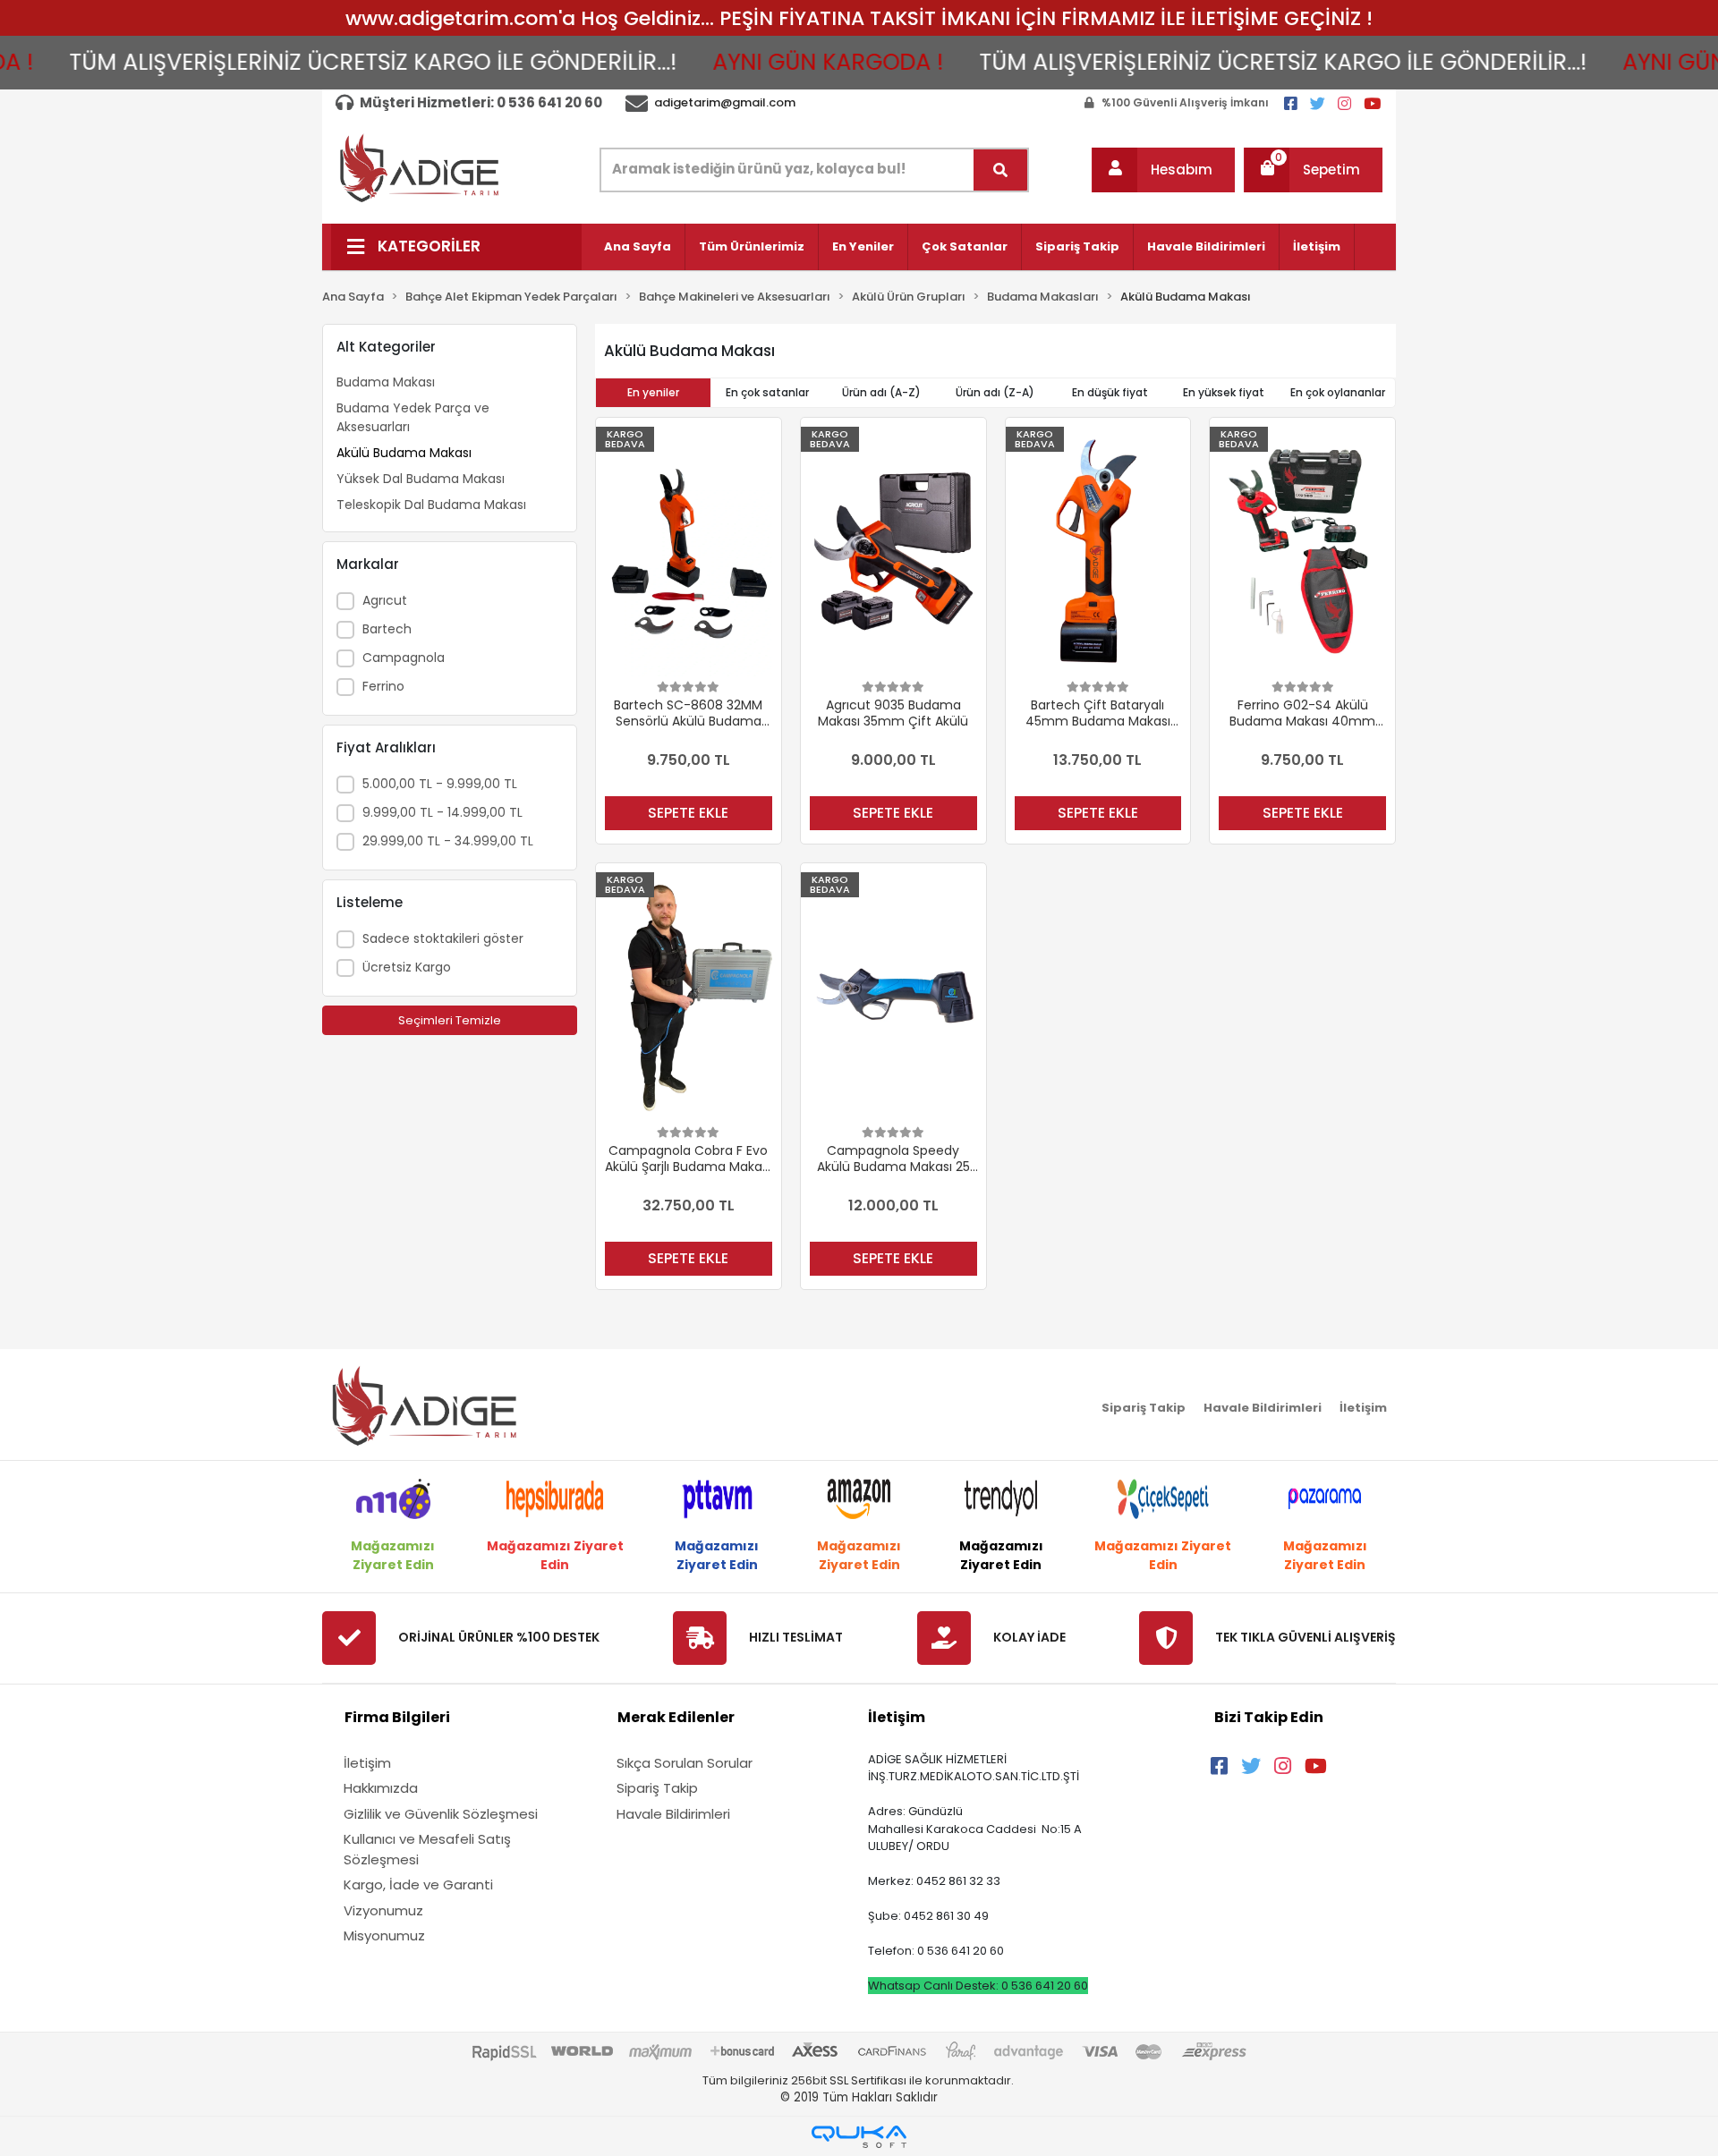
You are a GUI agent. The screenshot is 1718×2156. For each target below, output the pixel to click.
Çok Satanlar (965, 246)
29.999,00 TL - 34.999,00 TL (448, 841)
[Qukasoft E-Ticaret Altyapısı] (859, 2137)
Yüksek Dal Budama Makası (421, 479)
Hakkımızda (381, 1788)
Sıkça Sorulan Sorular (685, 1763)
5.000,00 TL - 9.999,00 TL (440, 784)
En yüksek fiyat (1224, 392)
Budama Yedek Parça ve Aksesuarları (413, 417)
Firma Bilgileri (397, 1717)
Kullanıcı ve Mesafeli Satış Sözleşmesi (427, 1849)
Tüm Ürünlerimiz (752, 246)
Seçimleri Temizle (450, 1020)
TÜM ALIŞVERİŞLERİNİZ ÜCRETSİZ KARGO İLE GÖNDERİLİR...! (317, 62)
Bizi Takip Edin (1269, 1717)
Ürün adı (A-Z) (881, 392)
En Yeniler (863, 246)
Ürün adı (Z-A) (995, 392)
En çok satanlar (767, 392)
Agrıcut (385, 600)
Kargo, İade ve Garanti (418, 1884)
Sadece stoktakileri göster (443, 938)
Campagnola (404, 658)
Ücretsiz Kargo (407, 967)
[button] (1163, 170)
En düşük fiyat (1110, 392)
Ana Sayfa (638, 246)
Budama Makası (386, 382)
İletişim (1317, 246)
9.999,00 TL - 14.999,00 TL (442, 812)
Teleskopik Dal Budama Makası (431, 505)
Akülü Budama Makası (404, 453)
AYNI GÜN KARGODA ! (772, 62)
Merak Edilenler (676, 1717)
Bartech (387, 629)
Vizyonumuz (383, 1910)
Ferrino (383, 686)
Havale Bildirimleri (1206, 246)
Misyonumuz (384, 1935)
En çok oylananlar (1338, 392)
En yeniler (653, 392)
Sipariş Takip (1077, 246)
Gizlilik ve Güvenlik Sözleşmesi (441, 1814)
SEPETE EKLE (688, 813)
